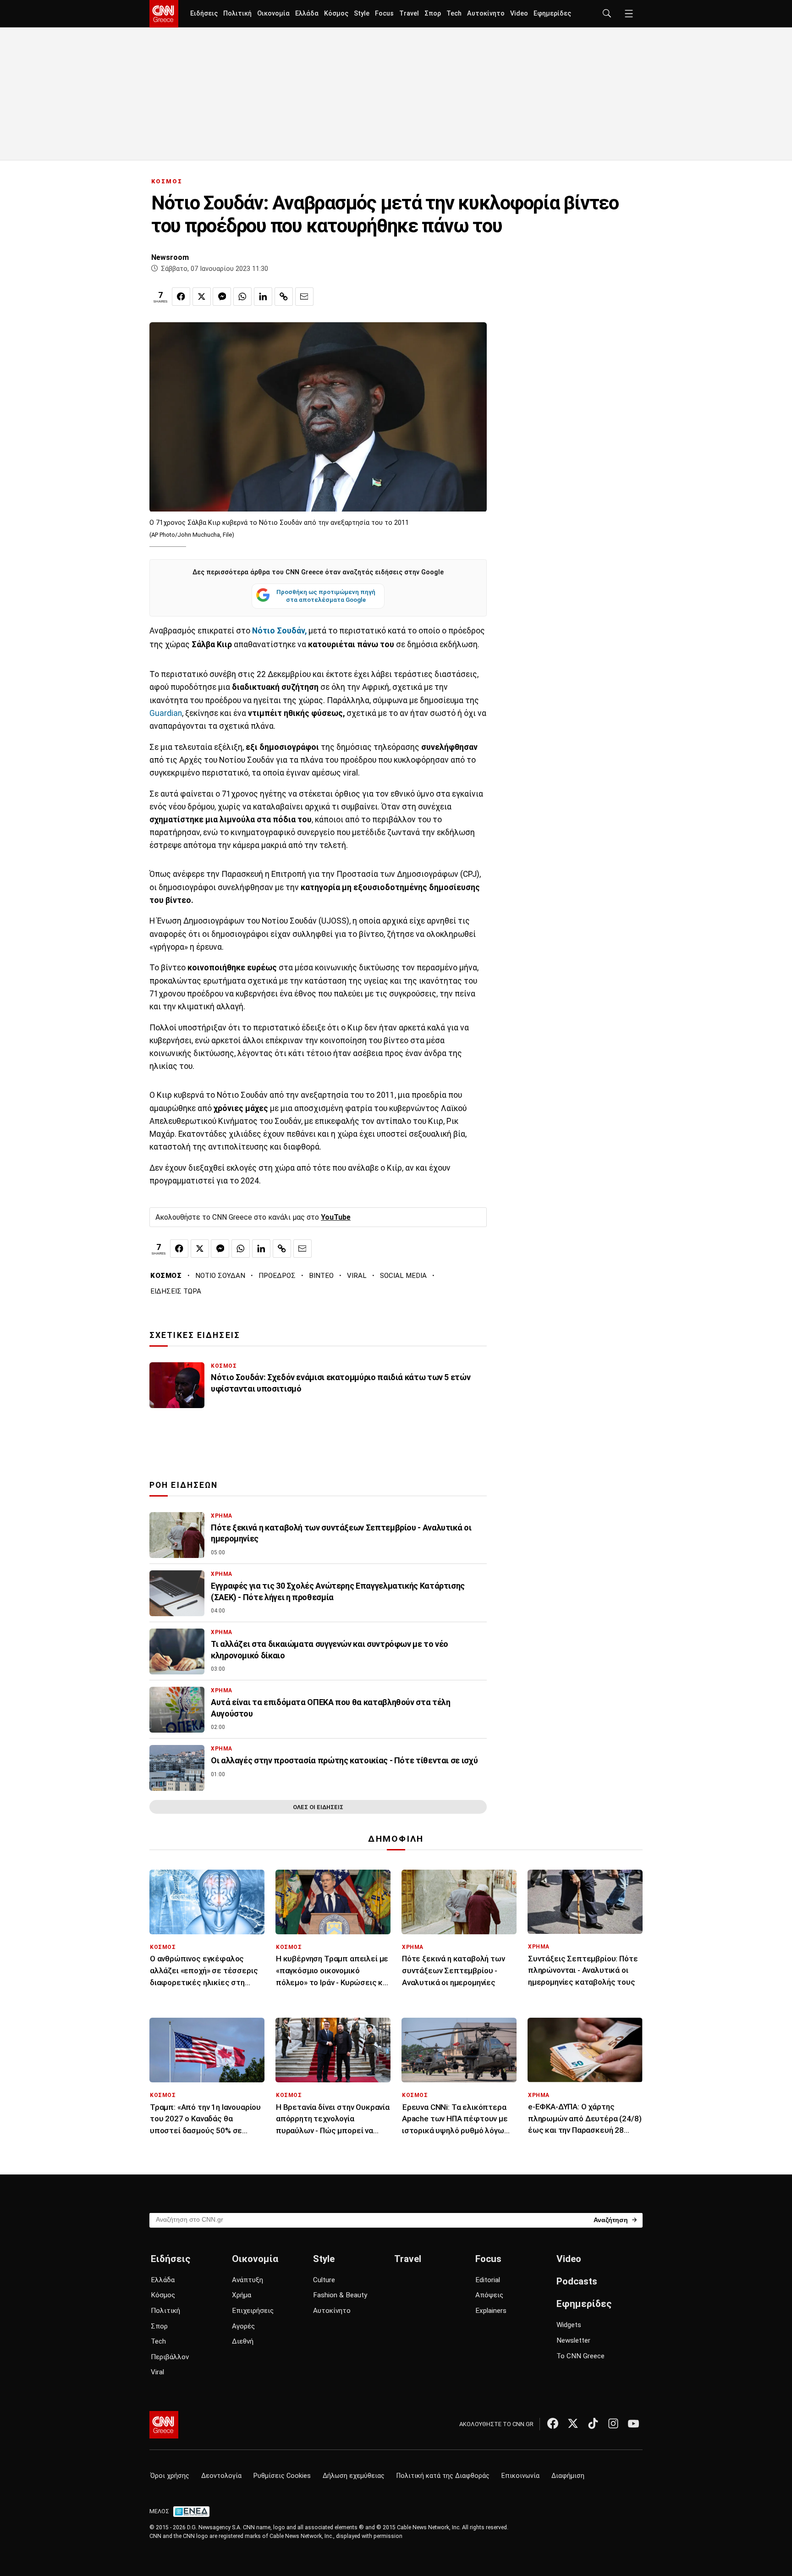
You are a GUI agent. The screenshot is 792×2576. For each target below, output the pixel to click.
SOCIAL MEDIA (403, 1276)
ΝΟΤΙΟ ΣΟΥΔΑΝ (220, 1276)
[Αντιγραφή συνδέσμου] (284, 297)
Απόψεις (489, 2295)
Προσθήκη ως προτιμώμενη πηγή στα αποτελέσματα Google (326, 596)
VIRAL (357, 1276)
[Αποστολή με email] (304, 297)
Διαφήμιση (568, 2476)
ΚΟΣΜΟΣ (167, 181)
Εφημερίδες (552, 14)
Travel (409, 14)
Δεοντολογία (221, 2476)
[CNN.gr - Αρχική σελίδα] (164, 2425)
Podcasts (577, 2281)
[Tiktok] (593, 2423)
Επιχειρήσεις (253, 2311)
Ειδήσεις (204, 14)
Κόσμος (336, 14)
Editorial (488, 2280)
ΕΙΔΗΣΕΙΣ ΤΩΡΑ (176, 1291)
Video (519, 14)
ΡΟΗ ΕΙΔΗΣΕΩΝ (184, 1485)
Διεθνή (243, 2341)
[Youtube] (633, 2423)
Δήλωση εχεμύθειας (354, 2476)
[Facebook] (553, 2423)
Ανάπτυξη (247, 2280)
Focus (384, 14)
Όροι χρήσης (170, 2476)
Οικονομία (273, 14)
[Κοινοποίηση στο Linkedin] (263, 297)
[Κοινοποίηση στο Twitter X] (202, 297)
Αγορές (243, 2326)
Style (362, 14)
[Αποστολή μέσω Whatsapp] (242, 297)
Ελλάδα (307, 14)
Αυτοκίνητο (486, 14)
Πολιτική (237, 14)
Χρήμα (242, 2295)
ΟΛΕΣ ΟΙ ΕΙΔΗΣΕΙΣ (318, 1807)
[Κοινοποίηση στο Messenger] (222, 297)
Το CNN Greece (580, 2356)
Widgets (569, 2325)
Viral (157, 2372)
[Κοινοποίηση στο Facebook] (181, 297)
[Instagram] (613, 2423)
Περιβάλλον (170, 2357)
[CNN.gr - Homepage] (164, 14)
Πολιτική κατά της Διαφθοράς (443, 2476)
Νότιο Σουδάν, (278, 631)
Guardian (166, 713)
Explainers (491, 2311)
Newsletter (573, 2340)
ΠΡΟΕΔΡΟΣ (277, 1276)
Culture (324, 2280)
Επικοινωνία (520, 2476)
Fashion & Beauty (340, 2295)
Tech (454, 14)
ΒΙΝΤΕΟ (321, 1276)
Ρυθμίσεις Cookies (282, 2476)
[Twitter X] (573, 2423)
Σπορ (433, 14)
